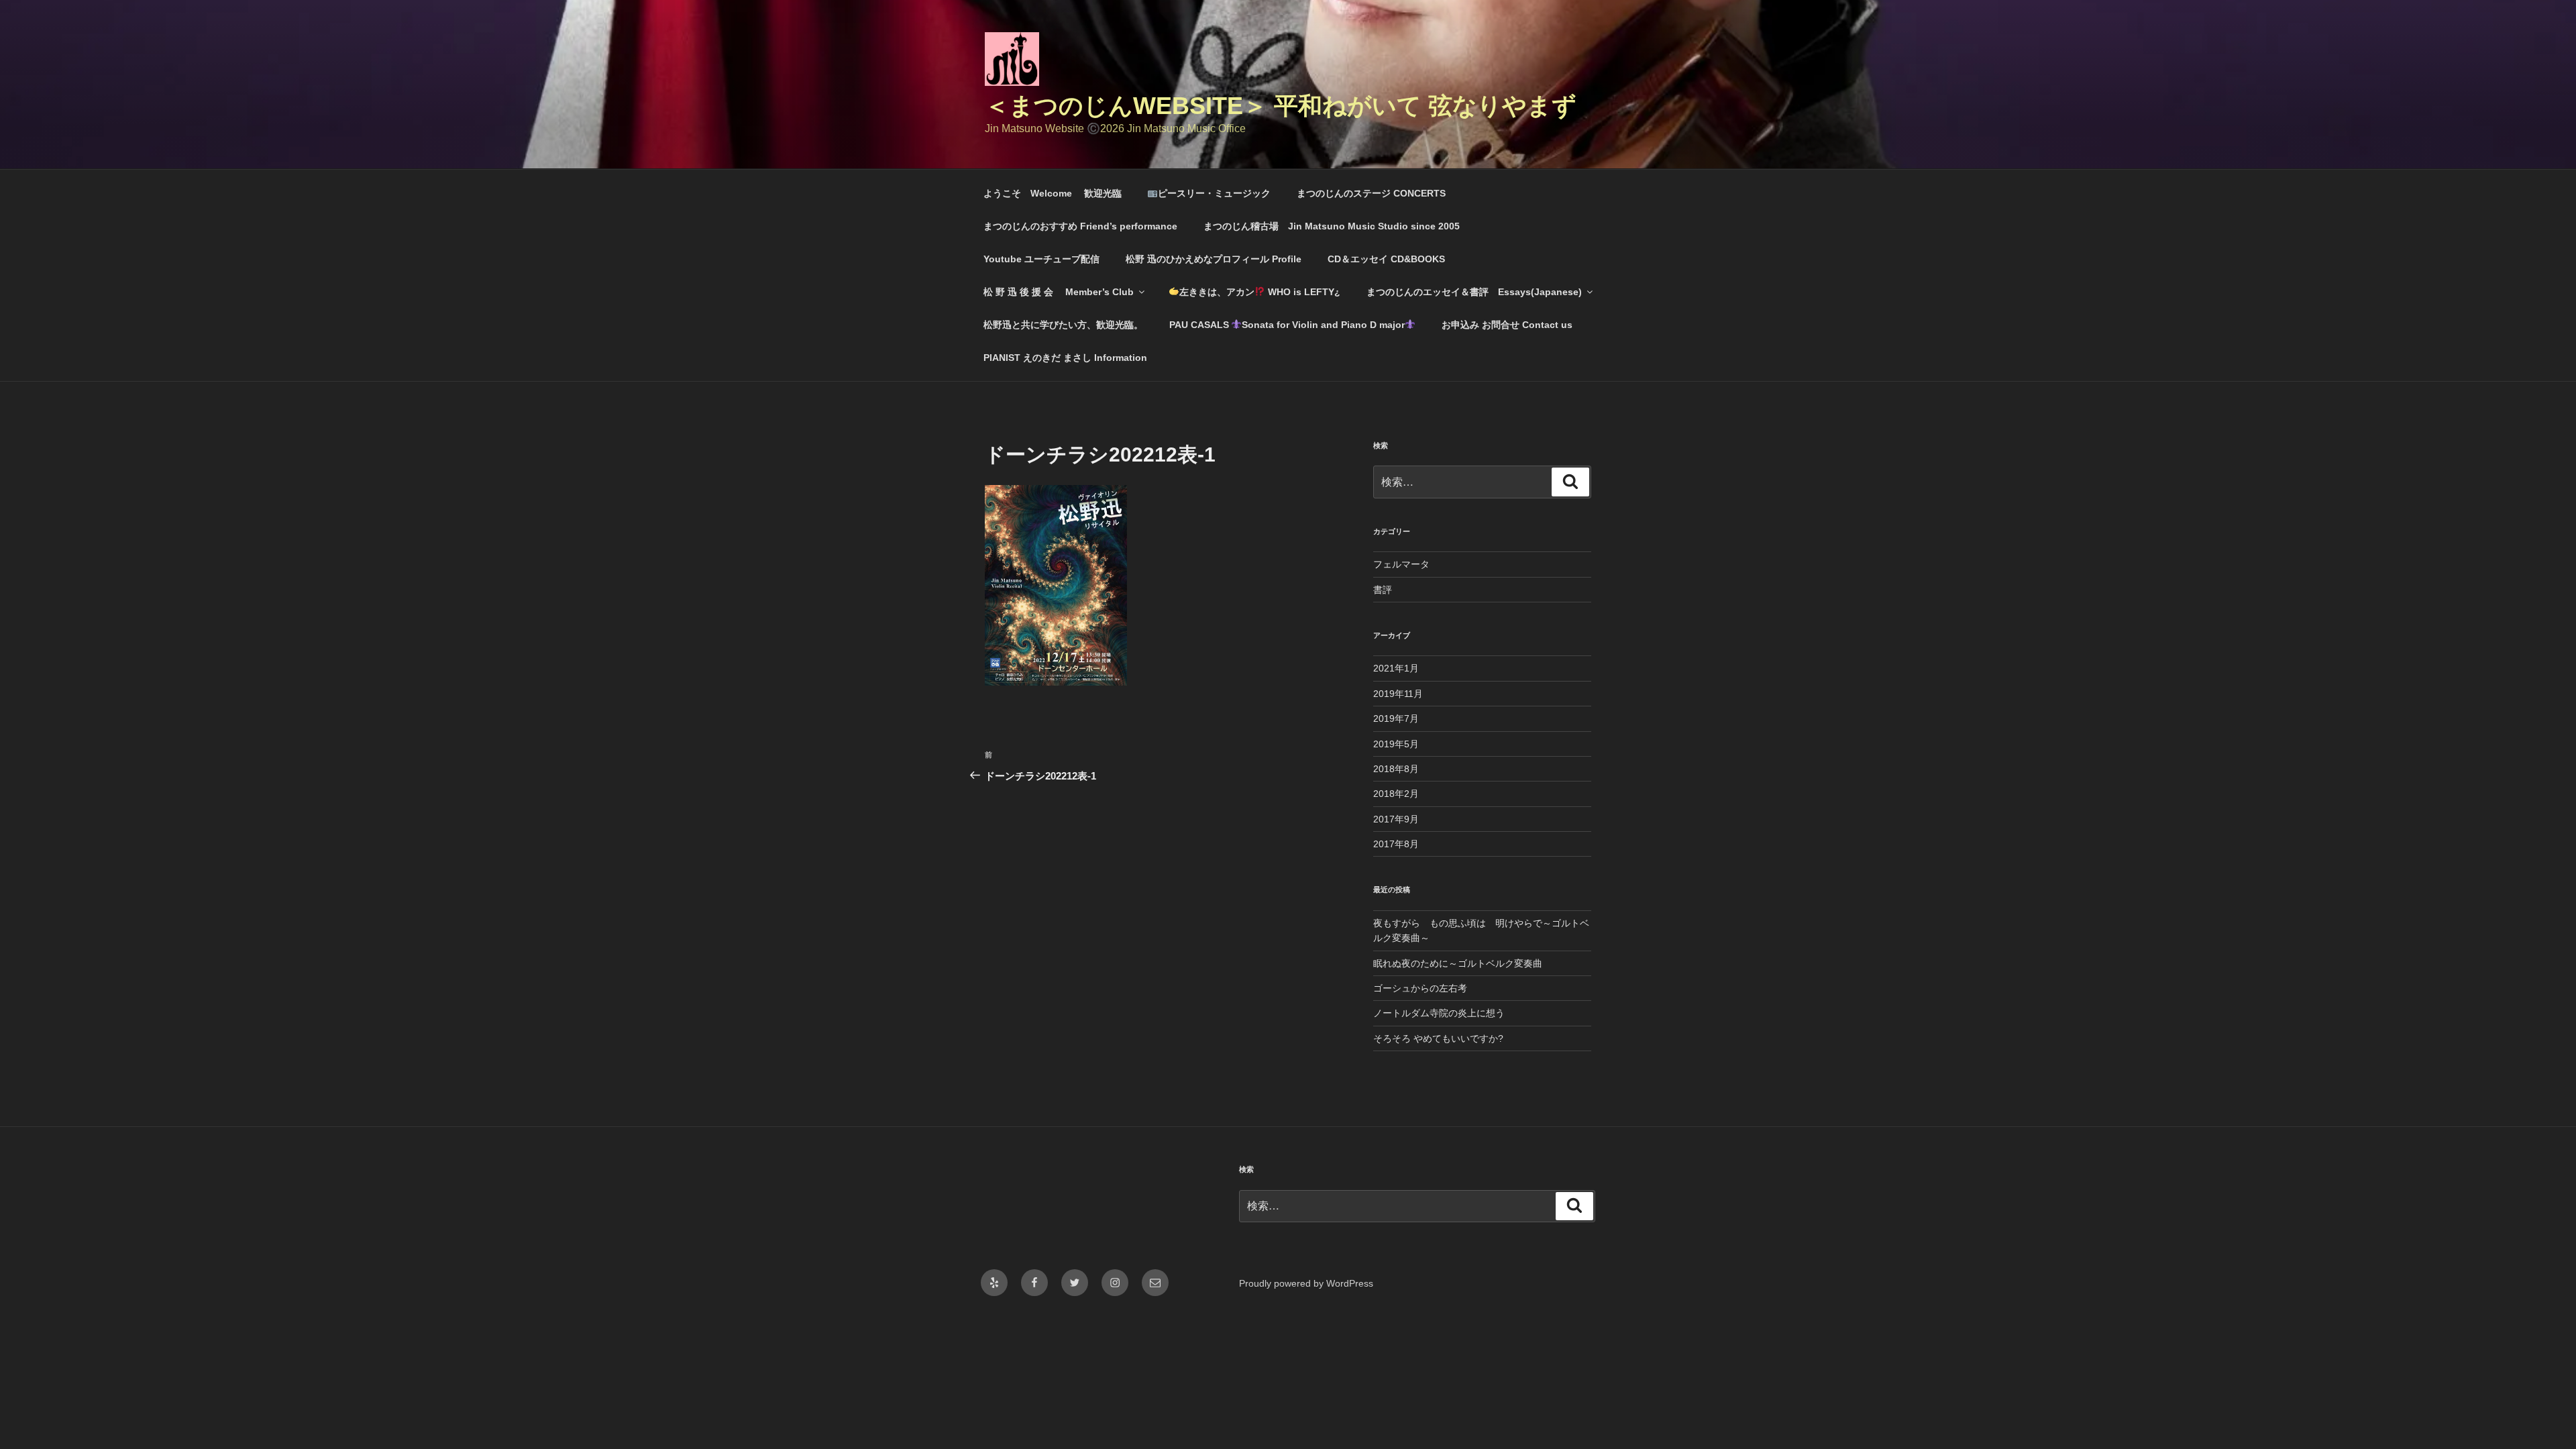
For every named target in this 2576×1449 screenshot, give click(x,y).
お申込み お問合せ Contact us (1507, 325)
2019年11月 (1398, 694)
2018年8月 (1396, 769)
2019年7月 (1396, 718)
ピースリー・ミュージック (1214, 193)
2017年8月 (1396, 844)
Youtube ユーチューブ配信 (1041, 259)
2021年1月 (1396, 668)
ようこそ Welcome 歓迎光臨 (1053, 193)
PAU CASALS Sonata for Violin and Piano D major (1287, 325)
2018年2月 (1396, 794)
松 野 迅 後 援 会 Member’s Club (1059, 292)
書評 (1383, 590)
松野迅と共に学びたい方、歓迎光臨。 (1063, 325)
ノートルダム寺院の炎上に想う (1439, 1013)
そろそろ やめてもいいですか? (1438, 1038)
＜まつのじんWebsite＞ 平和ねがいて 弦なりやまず (1281, 106)
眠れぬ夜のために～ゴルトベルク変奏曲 (1458, 963)
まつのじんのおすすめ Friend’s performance (1080, 226)
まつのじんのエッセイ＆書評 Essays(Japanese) (1474, 292)
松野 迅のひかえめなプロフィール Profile (1214, 259)
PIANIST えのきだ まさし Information (1065, 358)
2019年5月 (1396, 744)
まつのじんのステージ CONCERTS (1371, 193)
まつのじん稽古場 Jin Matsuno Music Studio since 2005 (1336, 226)
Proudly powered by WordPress (1306, 1283)
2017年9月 (1396, 819)
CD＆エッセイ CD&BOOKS (1386, 259)
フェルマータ (1401, 564)
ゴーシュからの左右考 (1420, 988)
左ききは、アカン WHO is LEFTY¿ (1260, 292)
